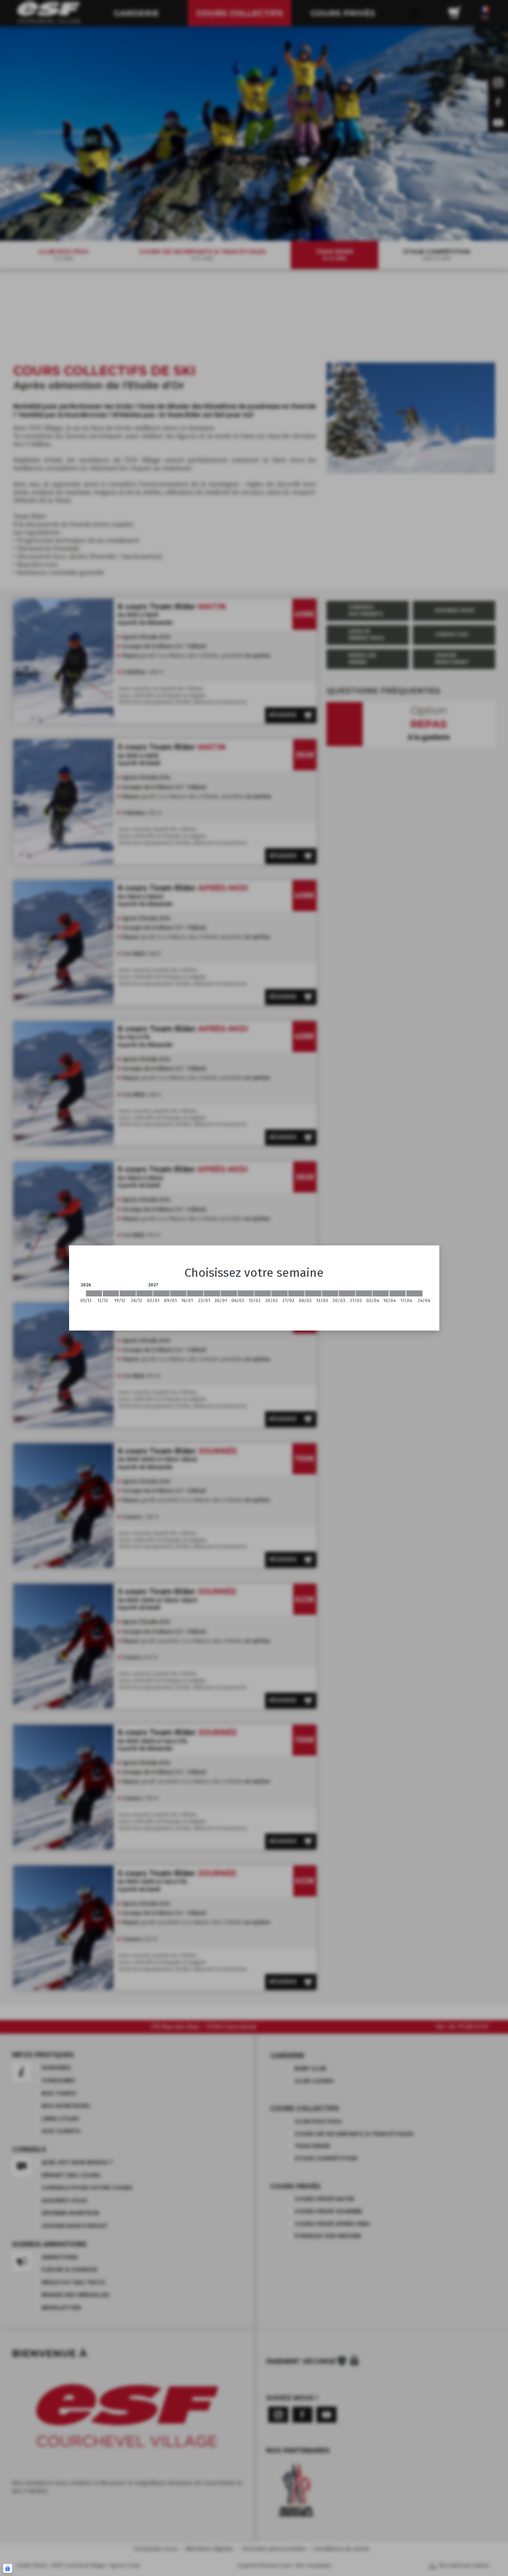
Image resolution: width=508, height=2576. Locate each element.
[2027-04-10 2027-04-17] (398, 1293)
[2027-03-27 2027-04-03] (364, 1293)
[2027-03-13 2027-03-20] (330, 1293)
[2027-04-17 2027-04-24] (414, 1293)
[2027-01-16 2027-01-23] (195, 1293)
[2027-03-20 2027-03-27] (347, 1293)
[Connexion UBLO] (8, 2568)
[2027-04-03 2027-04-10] (381, 1293)
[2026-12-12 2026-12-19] (111, 1293)
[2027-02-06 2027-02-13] (246, 1293)
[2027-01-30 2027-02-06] (229, 1293)
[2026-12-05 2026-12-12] (94, 1293)
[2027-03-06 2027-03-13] (313, 1293)
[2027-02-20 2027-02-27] (280, 1293)
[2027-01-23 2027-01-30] (212, 1293)
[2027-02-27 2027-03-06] (296, 1293)
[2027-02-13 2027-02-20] (263, 1293)
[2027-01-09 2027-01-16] (178, 1293)
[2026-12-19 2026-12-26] (128, 1293)
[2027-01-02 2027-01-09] (161, 1293)
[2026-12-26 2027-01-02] (145, 1293)
